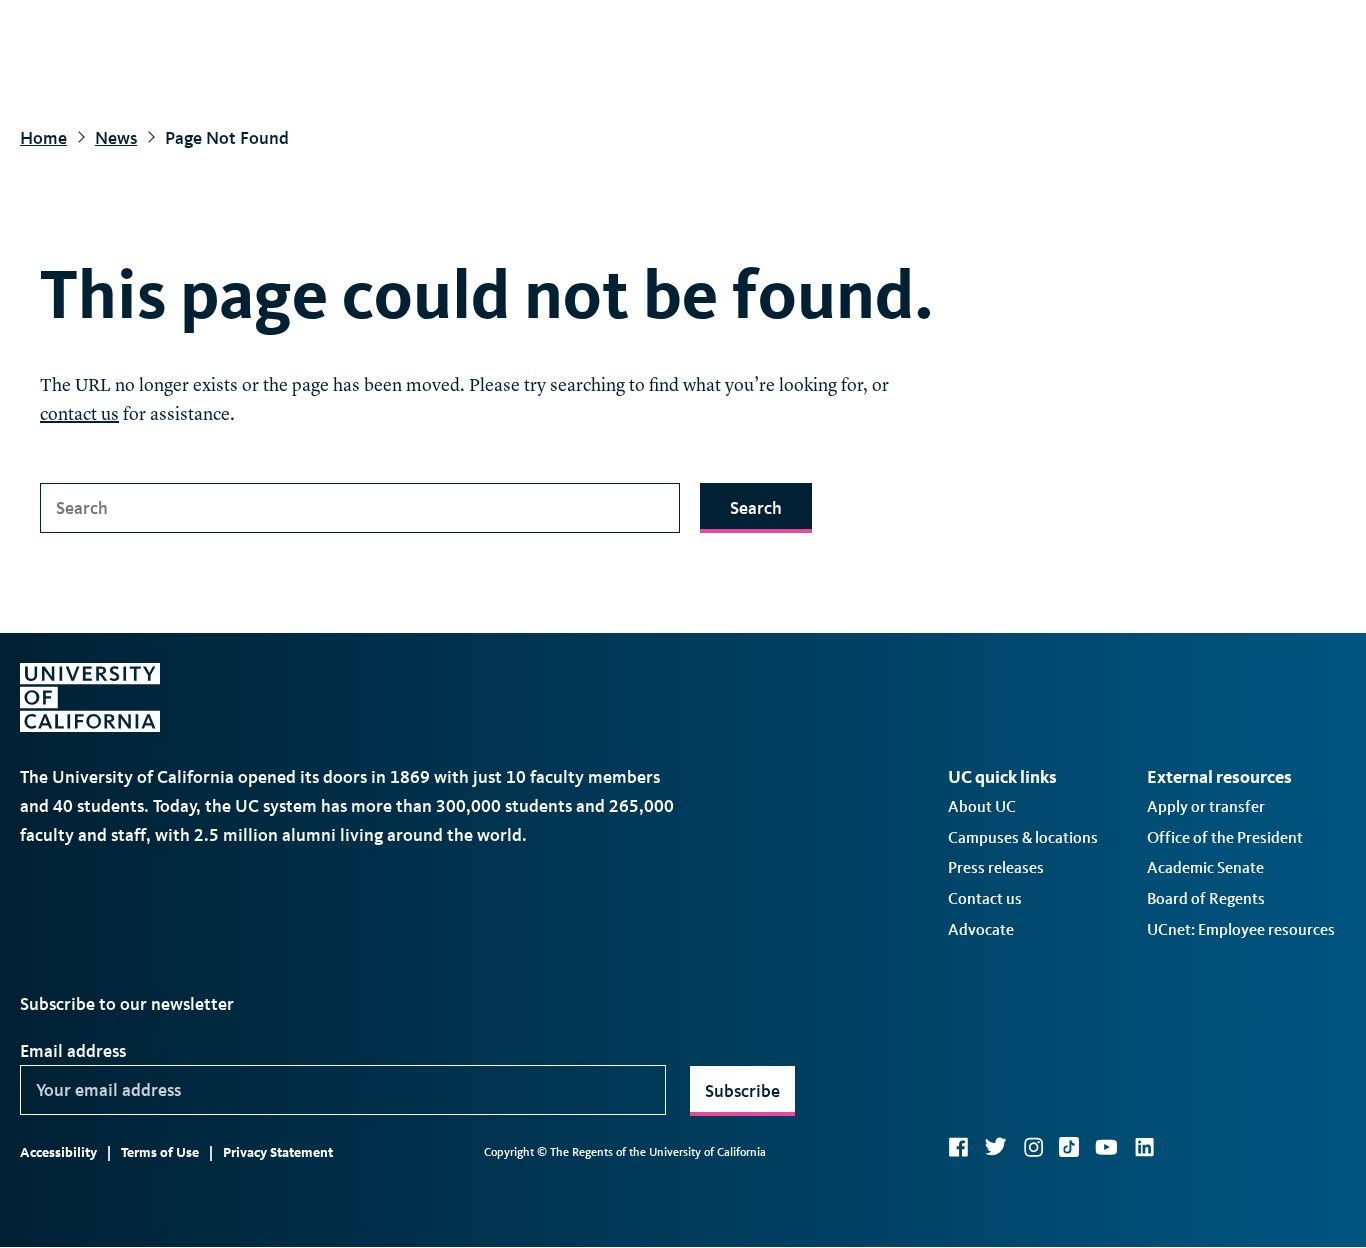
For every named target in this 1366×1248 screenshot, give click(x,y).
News (116, 138)
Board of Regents (1206, 898)
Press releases (996, 867)
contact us (79, 415)
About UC (982, 806)
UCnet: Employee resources (1241, 929)
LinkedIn (1144, 1147)
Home (43, 138)
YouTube (1106, 1147)
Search (756, 508)
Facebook (958, 1147)
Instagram (1033, 1147)
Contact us (985, 898)
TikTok (1069, 1147)
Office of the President (1225, 837)
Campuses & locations (1023, 837)
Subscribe (742, 1091)
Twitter (995, 1147)
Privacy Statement (278, 1152)
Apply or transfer (1206, 806)
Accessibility (58, 1152)
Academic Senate (1205, 867)
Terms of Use (160, 1152)
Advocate (981, 929)
